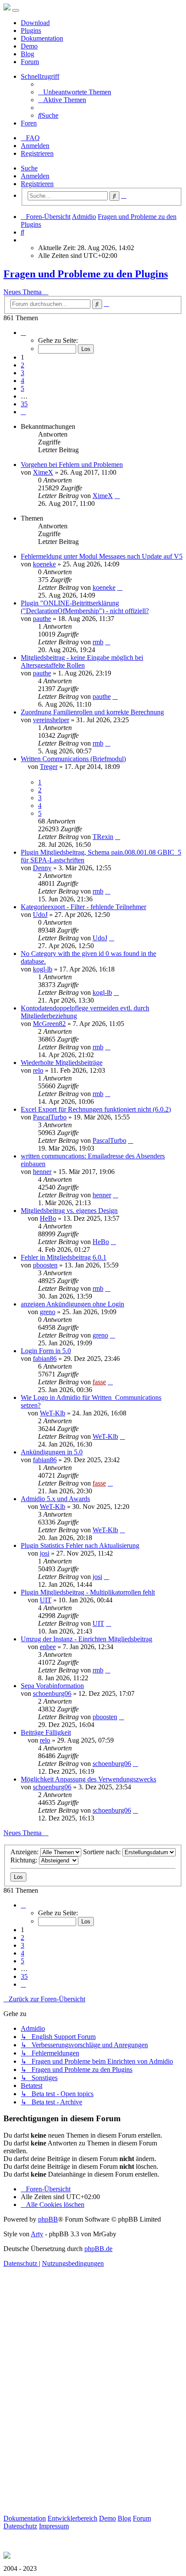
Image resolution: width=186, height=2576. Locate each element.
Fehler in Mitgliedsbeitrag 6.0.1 (64, 1257)
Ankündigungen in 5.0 (52, 1452)
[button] (23, 333)
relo (38, 1070)
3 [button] (22, 373)
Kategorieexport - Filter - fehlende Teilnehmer (83, 907)
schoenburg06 (52, 1693)
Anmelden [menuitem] (35, 146)
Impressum (54, 2526)
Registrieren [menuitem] (37, 153)
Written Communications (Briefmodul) (73, 759)
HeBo (48, 1218)
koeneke (44, 564)
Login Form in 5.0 (46, 1351)
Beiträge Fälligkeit (46, 1732)
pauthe (42, 619)
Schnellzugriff (40, 76)
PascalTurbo (50, 1117)
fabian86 (45, 1359)
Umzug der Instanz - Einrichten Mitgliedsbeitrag (87, 1639)
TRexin (103, 837)
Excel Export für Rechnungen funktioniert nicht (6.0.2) (96, 1109)
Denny (42, 868)
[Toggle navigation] (16, 10)
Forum (30, 62)
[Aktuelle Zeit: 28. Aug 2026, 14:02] (23, 240)
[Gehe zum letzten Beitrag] (117, 496)
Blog (27, 54)
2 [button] (22, 365)
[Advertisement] (93, 2401)
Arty (37, 2234)
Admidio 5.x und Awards (55, 1499)
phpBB (48, 2219)
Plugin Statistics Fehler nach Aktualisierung (80, 1545)
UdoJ (40, 915)
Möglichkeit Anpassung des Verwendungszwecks (88, 1779)
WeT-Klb (53, 1413)
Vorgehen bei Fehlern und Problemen (72, 465)
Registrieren (37, 184)
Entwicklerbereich (72, 2518)
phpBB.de (98, 2249)
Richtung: (25, 1860)
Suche (29, 168)
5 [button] (22, 388)
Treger (49, 767)
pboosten (45, 1265)
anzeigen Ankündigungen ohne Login (72, 1304)
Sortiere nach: (103, 1852)
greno (48, 1312)
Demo (29, 46)
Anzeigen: (25, 1852)
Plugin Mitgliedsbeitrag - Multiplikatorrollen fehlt (88, 1592)
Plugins (31, 31)
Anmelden (35, 176)
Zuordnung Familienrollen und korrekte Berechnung (92, 712)
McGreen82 (49, 1024)
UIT (46, 1600)
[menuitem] (75, 92)
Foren (29, 123)
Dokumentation (42, 38)
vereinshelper (51, 720)
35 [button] (24, 404)
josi (45, 1553)
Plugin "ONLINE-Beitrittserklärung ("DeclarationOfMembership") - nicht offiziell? (85, 607)
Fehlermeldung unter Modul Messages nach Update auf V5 (102, 556)
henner (42, 1172)
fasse (99, 1382)
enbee (48, 1647)
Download (35, 23)
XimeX (43, 472)
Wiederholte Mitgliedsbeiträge (62, 1063)
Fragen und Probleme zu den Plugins (86, 274)
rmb (98, 642)
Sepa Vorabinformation (52, 1686)
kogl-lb (43, 969)
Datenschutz (20, 2526)
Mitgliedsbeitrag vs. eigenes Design (69, 1211)
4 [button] (22, 381)
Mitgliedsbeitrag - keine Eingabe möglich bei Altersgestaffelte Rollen (82, 661)
